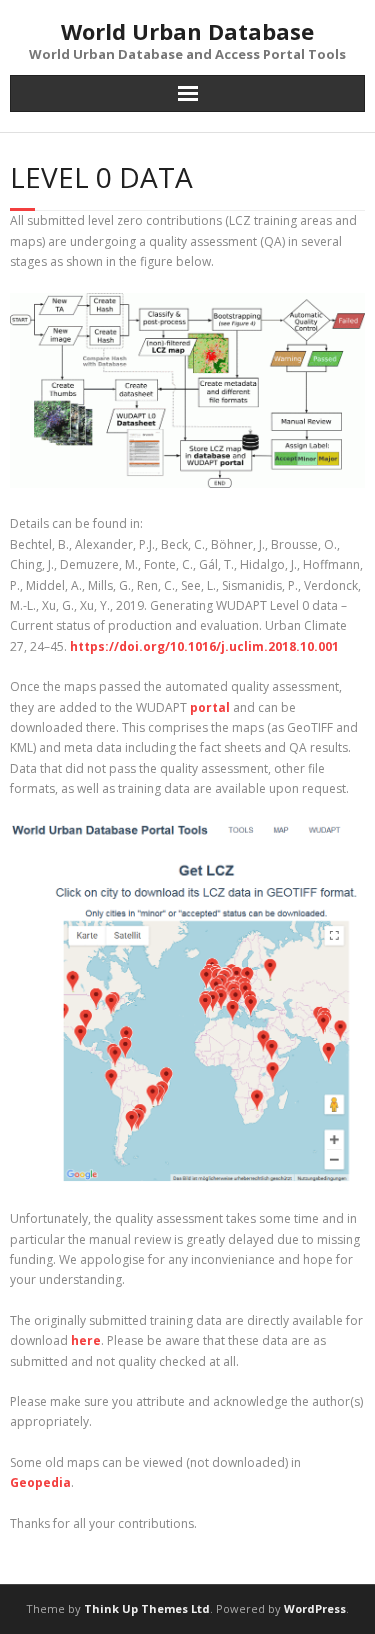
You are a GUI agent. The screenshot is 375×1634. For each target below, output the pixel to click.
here (86, 1340)
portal (211, 707)
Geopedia (40, 1482)
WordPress (315, 1608)
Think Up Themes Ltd (147, 1608)
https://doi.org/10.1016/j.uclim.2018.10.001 (204, 646)
